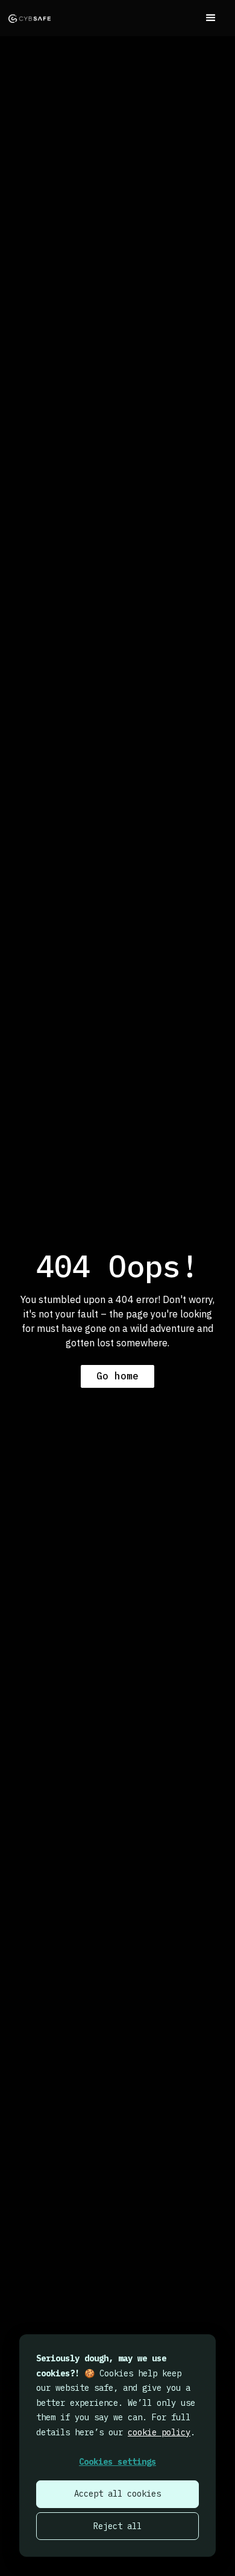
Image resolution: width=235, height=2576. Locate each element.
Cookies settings (117, 2462)
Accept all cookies (117, 2494)
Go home (117, 1376)
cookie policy (159, 2432)
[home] (30, 18)
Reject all (117, 2526)
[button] (211, 18)
